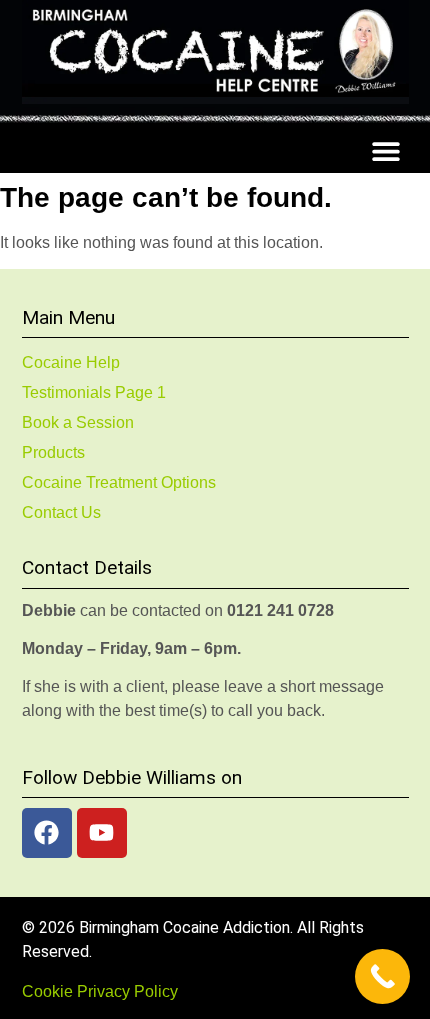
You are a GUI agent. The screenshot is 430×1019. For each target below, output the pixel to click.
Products (53, 452)
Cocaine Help (71, 362)
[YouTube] (102, 833)
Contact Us (61, 512)
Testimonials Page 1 (94, 392)
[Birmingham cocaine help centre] (215, 52)
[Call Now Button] (382, 976)
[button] (386, 150)
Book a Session (78, 422)
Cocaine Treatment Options (119, 482)
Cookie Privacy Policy (100, 991)
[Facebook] (47, 833)
